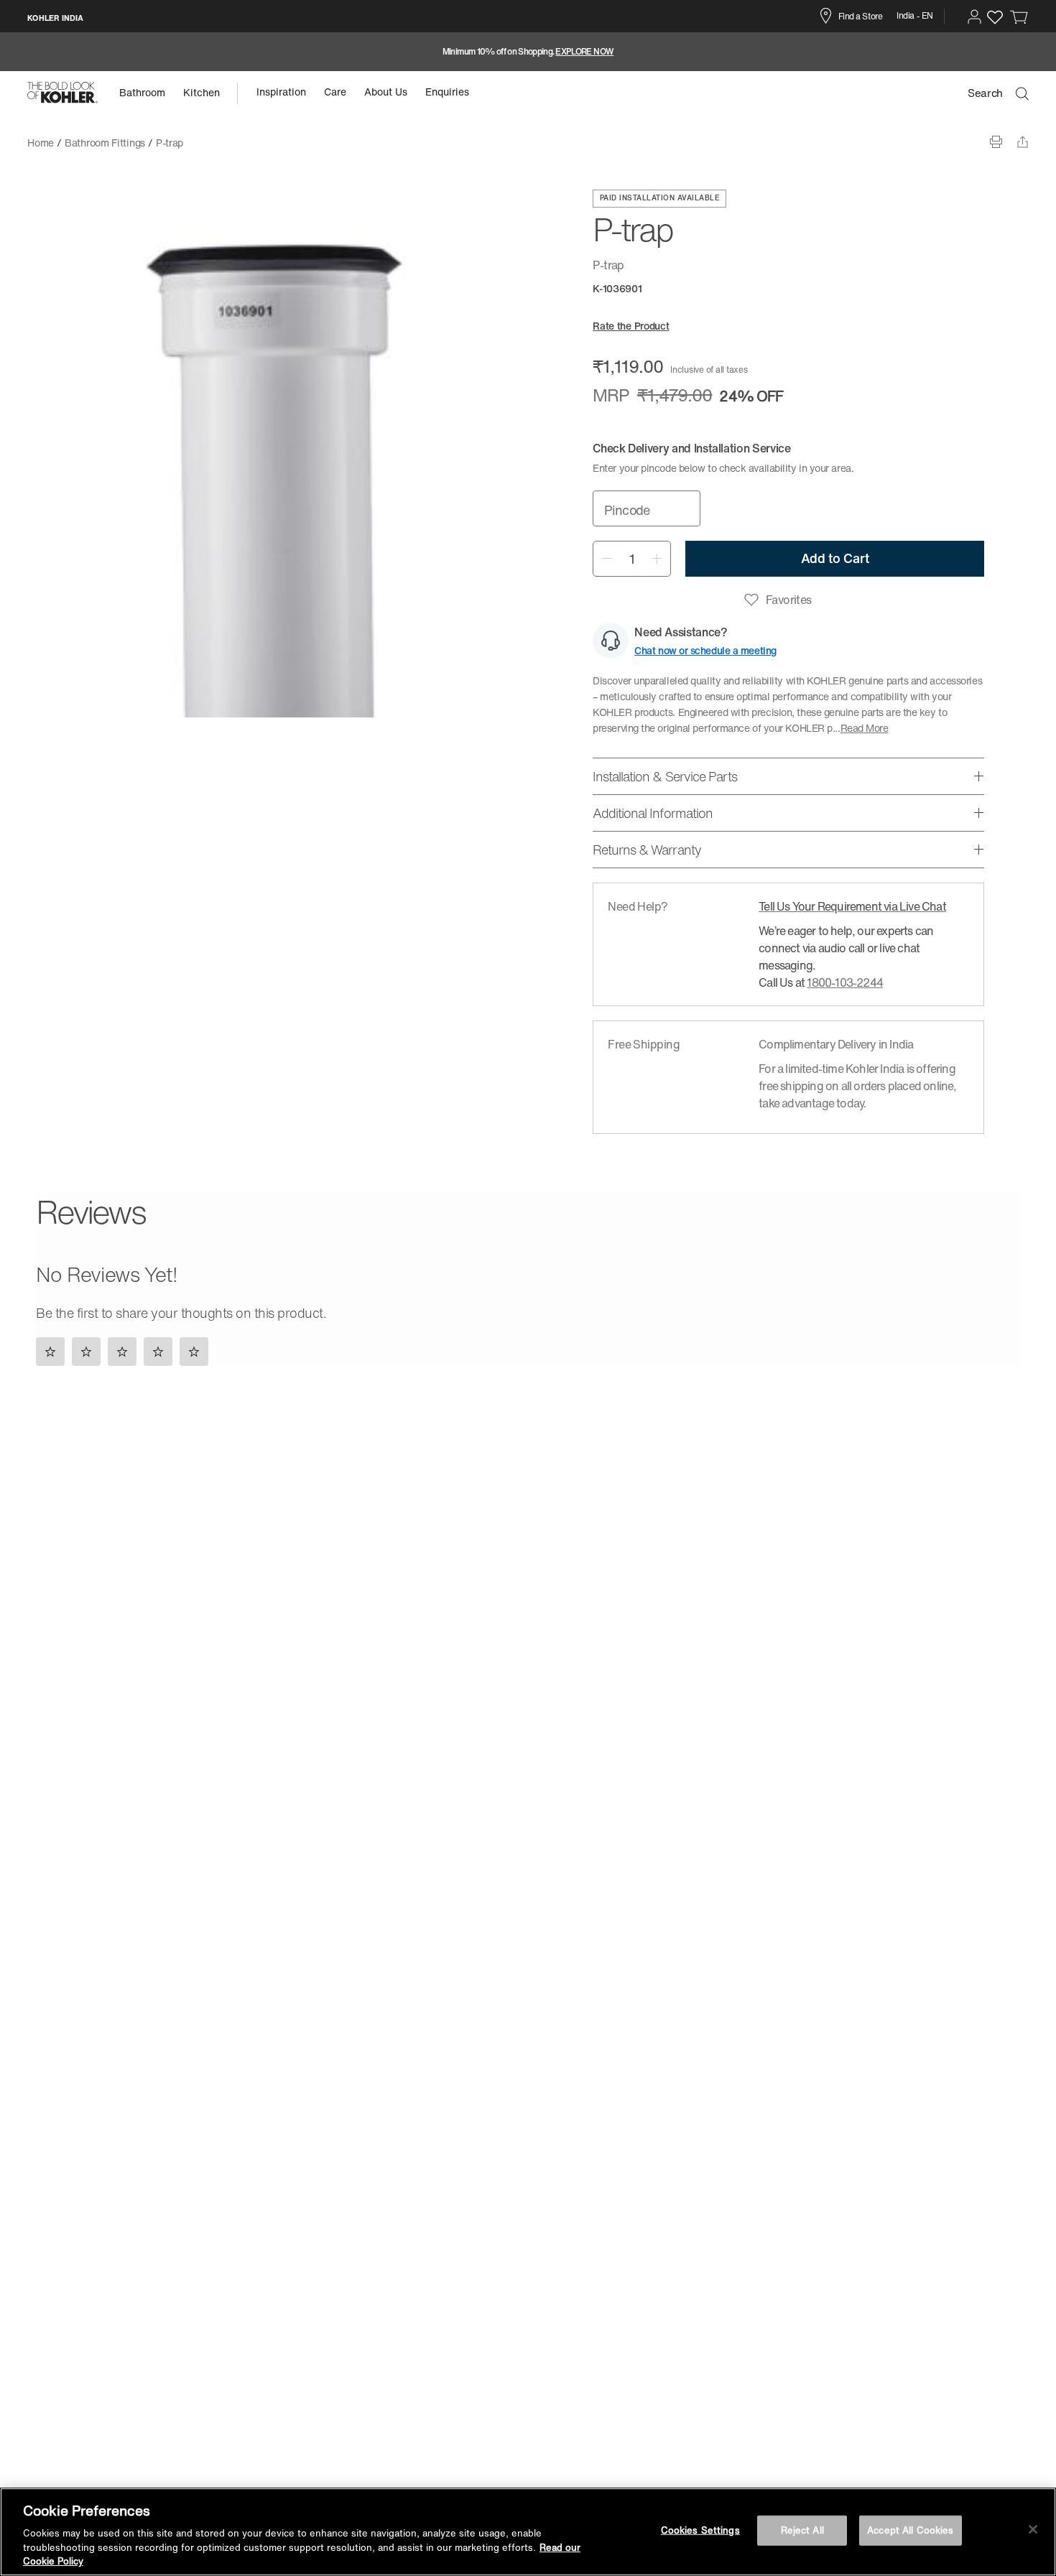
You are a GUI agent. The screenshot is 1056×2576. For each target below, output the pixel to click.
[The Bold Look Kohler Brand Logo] (62, 93)
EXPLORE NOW (584, 52)
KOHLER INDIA (55, 18)
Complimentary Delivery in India (836, 1044)
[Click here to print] (996, 142)
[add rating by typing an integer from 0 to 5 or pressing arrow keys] (126, 1351)
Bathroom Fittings (105, 143)
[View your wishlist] (995, 17)
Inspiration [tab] (281, 92)
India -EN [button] (915, 15)
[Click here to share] (1023, 142)
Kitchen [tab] (202, 92)
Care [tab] (335, 92)
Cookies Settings (700, 2530)
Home (41, 143)
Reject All (802, 2530)
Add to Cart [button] (835, 558)
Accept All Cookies (910, 2530)
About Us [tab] (386, 92)
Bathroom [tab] (142, 92)
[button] (974, 17)
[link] (1019, 17)
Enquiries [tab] (447, 92)
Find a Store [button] (860, 16)
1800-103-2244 (845, 982)
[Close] (1033, 2529)
